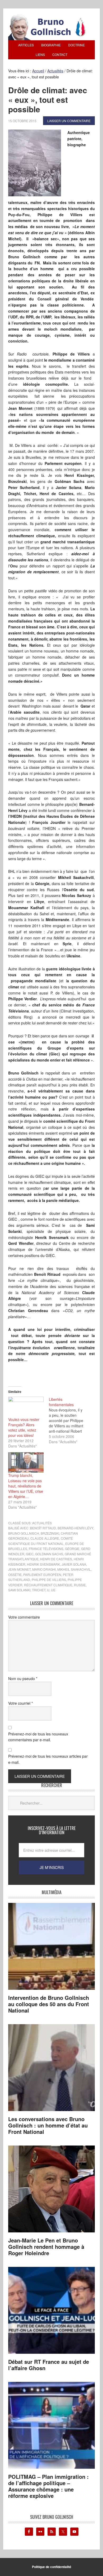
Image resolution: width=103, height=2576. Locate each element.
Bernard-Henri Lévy (75, 1528)
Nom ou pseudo (23, 1678)
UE (53, 1590)
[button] (35, 163)
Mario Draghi (44, 1569)
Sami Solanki (19, 1590)
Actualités (42, 1523)
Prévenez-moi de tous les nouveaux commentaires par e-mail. (38, 1737)
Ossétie (15, 1575)
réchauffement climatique (48, 1585)
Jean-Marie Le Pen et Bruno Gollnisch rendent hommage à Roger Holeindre (46, 2247)
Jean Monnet (19, 1569)
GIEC (30, 1554)
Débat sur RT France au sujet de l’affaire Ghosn (49, 2365)
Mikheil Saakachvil (74, 1569)
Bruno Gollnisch (24, 1533)
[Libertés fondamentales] (69, 1420)
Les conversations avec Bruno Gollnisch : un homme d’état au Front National (48, 2125)
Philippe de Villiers (49, 1580)
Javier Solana (74, 1564)
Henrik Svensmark (43, 1564)
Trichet (39, 1590)
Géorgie (72, 1549)
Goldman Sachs (49, 1554)
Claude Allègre (45, 1538)
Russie (80, 1585)
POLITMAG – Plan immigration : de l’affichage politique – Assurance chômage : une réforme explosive (48, 2486)
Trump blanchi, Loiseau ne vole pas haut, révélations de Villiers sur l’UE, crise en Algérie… (26, 1486)
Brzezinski (50, 1533)
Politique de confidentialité (52, 2567)
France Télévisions (46, 1549)
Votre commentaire (24, 1617)
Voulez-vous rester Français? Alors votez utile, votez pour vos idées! (24, 1427)
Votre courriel (20, 1703)
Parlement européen (42, 1575)
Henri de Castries (56, 1559)
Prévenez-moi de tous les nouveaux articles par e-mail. (48, 1759)
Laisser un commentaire (69, 121)
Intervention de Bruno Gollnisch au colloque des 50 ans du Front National (49, 2004)
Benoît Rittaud (43, 1528)
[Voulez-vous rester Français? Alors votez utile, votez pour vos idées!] (26, 1407)
